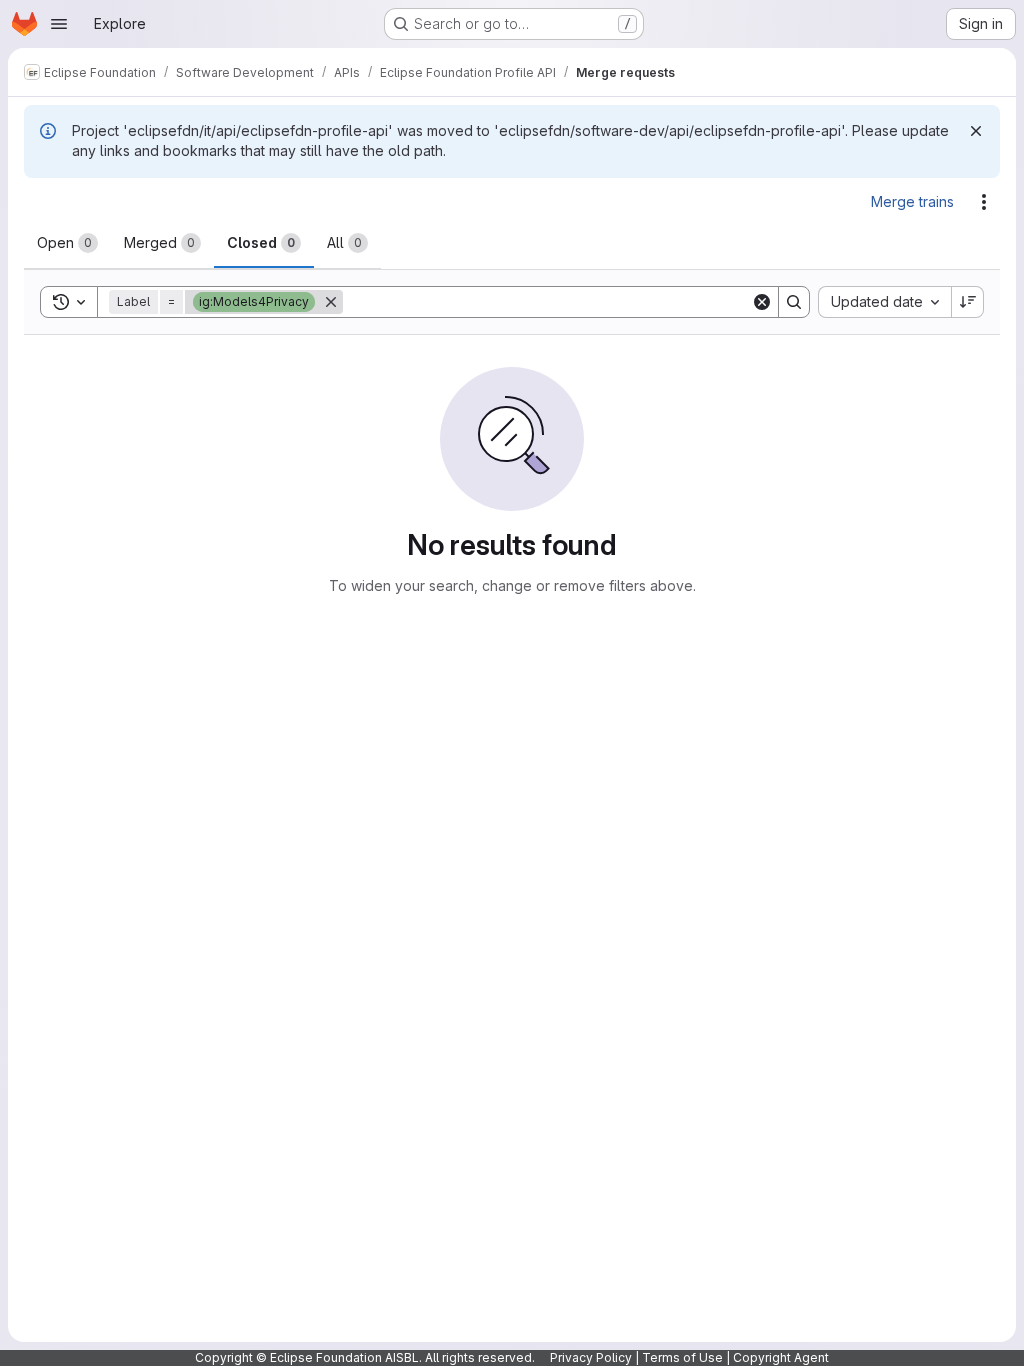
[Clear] (762, 302)
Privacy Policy (591, 1357)
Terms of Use (682, 1357)
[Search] (794, 302)
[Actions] (984, 202)
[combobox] (884, 302)
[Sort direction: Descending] (968, 302)
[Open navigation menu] (59, 24)
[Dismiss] (976, 131)
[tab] (67, 243)
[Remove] (331, 302)
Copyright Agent (781, 1357)
